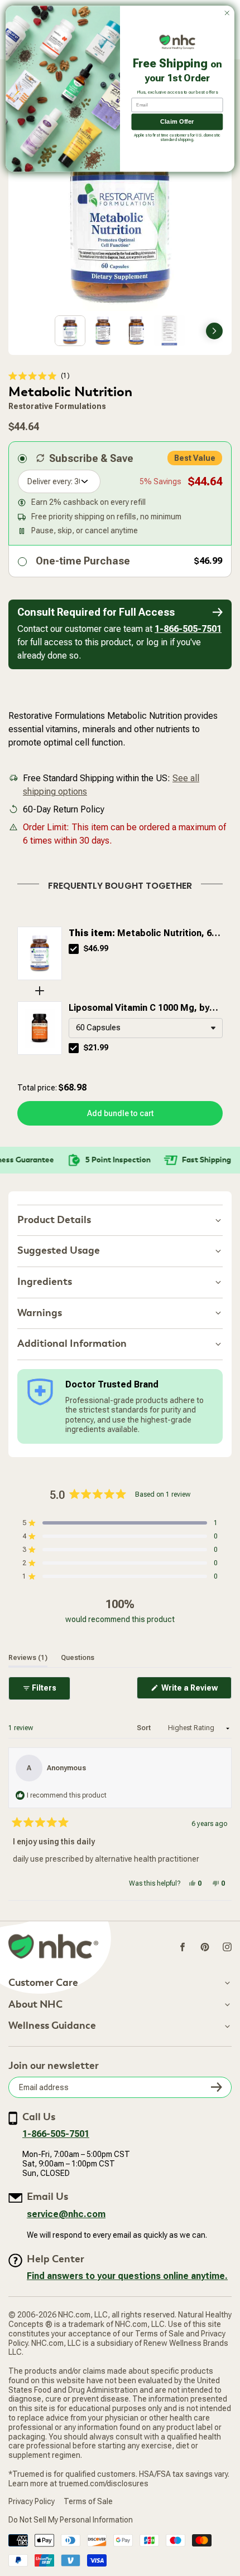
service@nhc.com (66, 2214)
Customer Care (43, 1983)
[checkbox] (74, 949)
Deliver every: (50, 481)
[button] (39, 376)
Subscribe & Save (91, 458)
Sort (145, 1728)
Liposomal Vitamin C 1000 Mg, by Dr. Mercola (139, 1009)
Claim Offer (177, 122)
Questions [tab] (78, 1657)
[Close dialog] (227, 13)
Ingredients (45, 1282)
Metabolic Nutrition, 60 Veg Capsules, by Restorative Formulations (143, 934)
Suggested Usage (59, 1251)
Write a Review (196, 1691)
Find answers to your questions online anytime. (127, 2276)
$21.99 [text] (96, 1048)
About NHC (35, 2005)
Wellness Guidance (52, 2026)
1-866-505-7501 (188, 629)
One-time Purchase (83, 561)
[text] (120, 884)
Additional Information (72, 1344)
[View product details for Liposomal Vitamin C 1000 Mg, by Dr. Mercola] (40, 1028)
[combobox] (146, 1028)
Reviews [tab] (28, 1657)
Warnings (40, 1313)
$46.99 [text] (96, 948)
